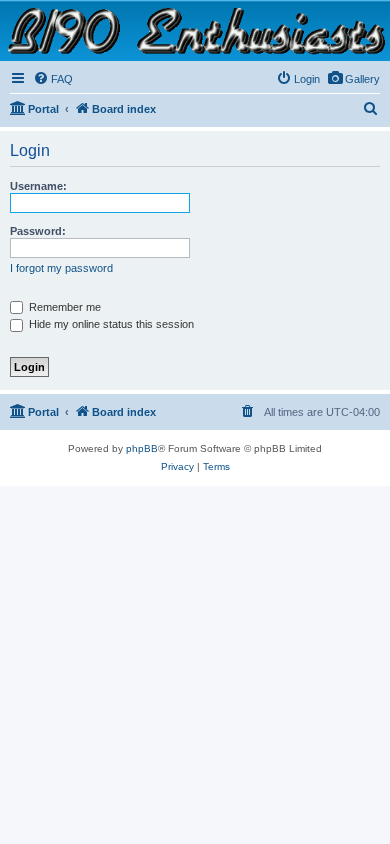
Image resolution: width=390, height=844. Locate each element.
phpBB (142, 448)
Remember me (63, 307)
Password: (38, 231)
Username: (38, 186)
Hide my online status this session (110, 324)
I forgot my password (61, 268)
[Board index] (195, 30)
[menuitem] (353, 79)
